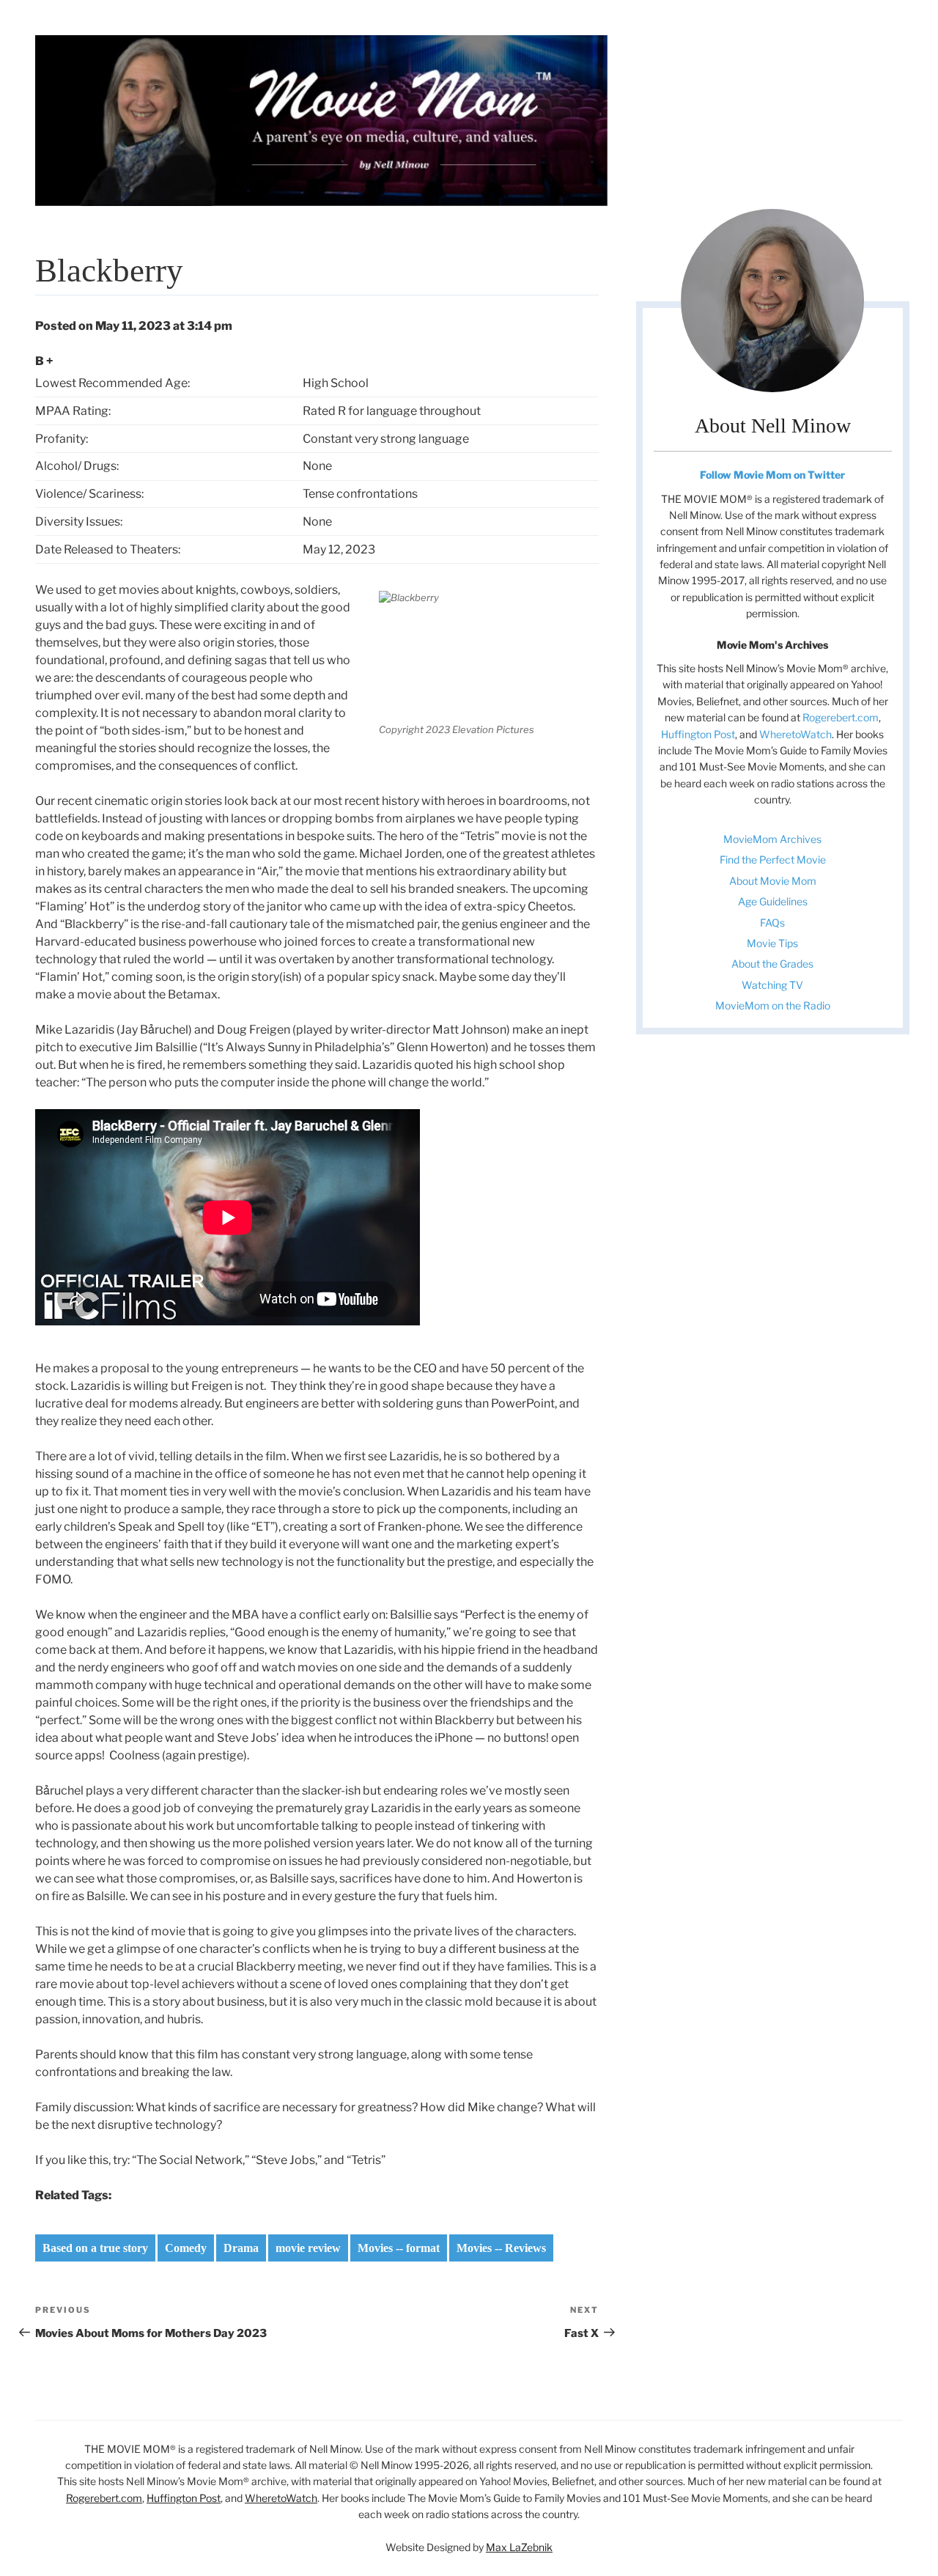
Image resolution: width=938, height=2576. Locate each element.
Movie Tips (772, 943)
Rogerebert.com (841, 717)
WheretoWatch (795, 734)
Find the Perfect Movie (773, 860)
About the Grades (772, 964)
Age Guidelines (773, 901)
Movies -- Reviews (501, 2248)
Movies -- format (399, 2248)
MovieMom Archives (772, 839)
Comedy (186, 2248)
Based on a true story (95, 2248)
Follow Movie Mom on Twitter (772, 475)
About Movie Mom (773, 881)
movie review (308, 2248)
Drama (241, 2248)
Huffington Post (698, 734)
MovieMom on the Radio (773, 1005)
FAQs (772, 923)
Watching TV (772, 985)
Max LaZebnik (519, 2547)
